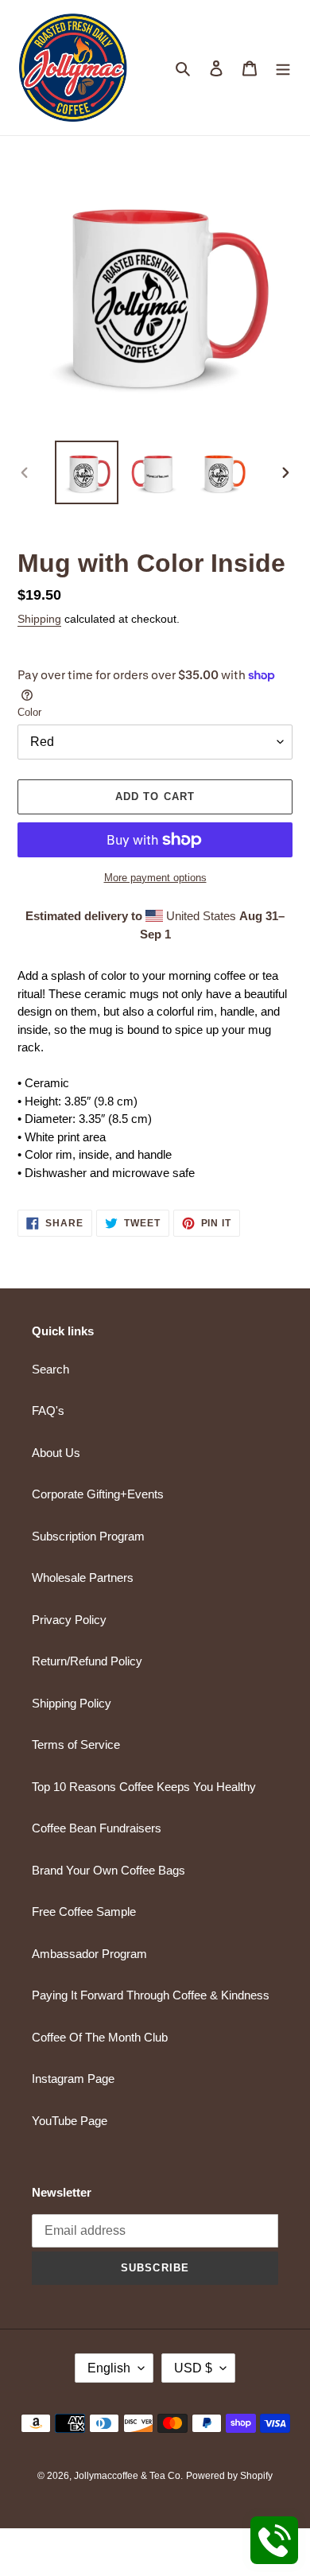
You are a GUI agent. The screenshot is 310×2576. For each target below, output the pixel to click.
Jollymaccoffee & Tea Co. (128, 2476)
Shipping (39, 619)
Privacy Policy (69, 1620)
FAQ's (48, 1410)
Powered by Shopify (229, 2476)
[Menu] (283, 68)
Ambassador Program (89, 1954)
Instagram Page (73, 2079)
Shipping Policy (72, 1703)
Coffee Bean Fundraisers (97, 1828)
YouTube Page (70, 2121)
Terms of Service (76, 1745)
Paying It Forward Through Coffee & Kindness (151, 1995)
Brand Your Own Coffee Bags (108, 1870)
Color (29, 712)
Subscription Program (88, 1536)
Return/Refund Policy (87, 1661)
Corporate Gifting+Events (98, 1494)
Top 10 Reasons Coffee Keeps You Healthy (144, 1787)
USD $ (193, 2368)
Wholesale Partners (83, 1577)
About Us (56, 1453)
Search (50, 1369)
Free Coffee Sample (84, 1912)
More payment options (155, 878)
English (109, 2368)
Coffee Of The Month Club (100, 2037)
